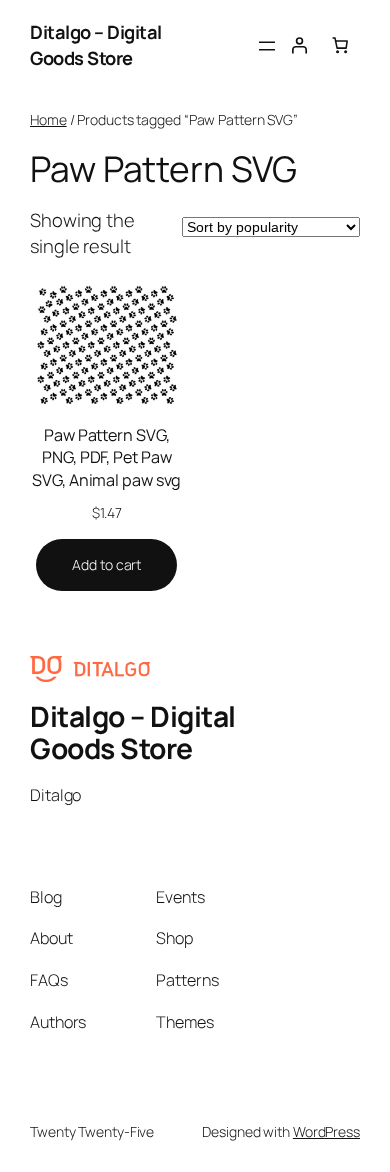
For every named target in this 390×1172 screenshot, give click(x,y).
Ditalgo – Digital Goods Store (96, 45)
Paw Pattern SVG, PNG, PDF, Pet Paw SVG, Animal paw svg (106, 457)
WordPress (326, 1131)
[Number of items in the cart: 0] (340, 45)
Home (48, 119)
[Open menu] (267, 46)
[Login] (299, 45)
